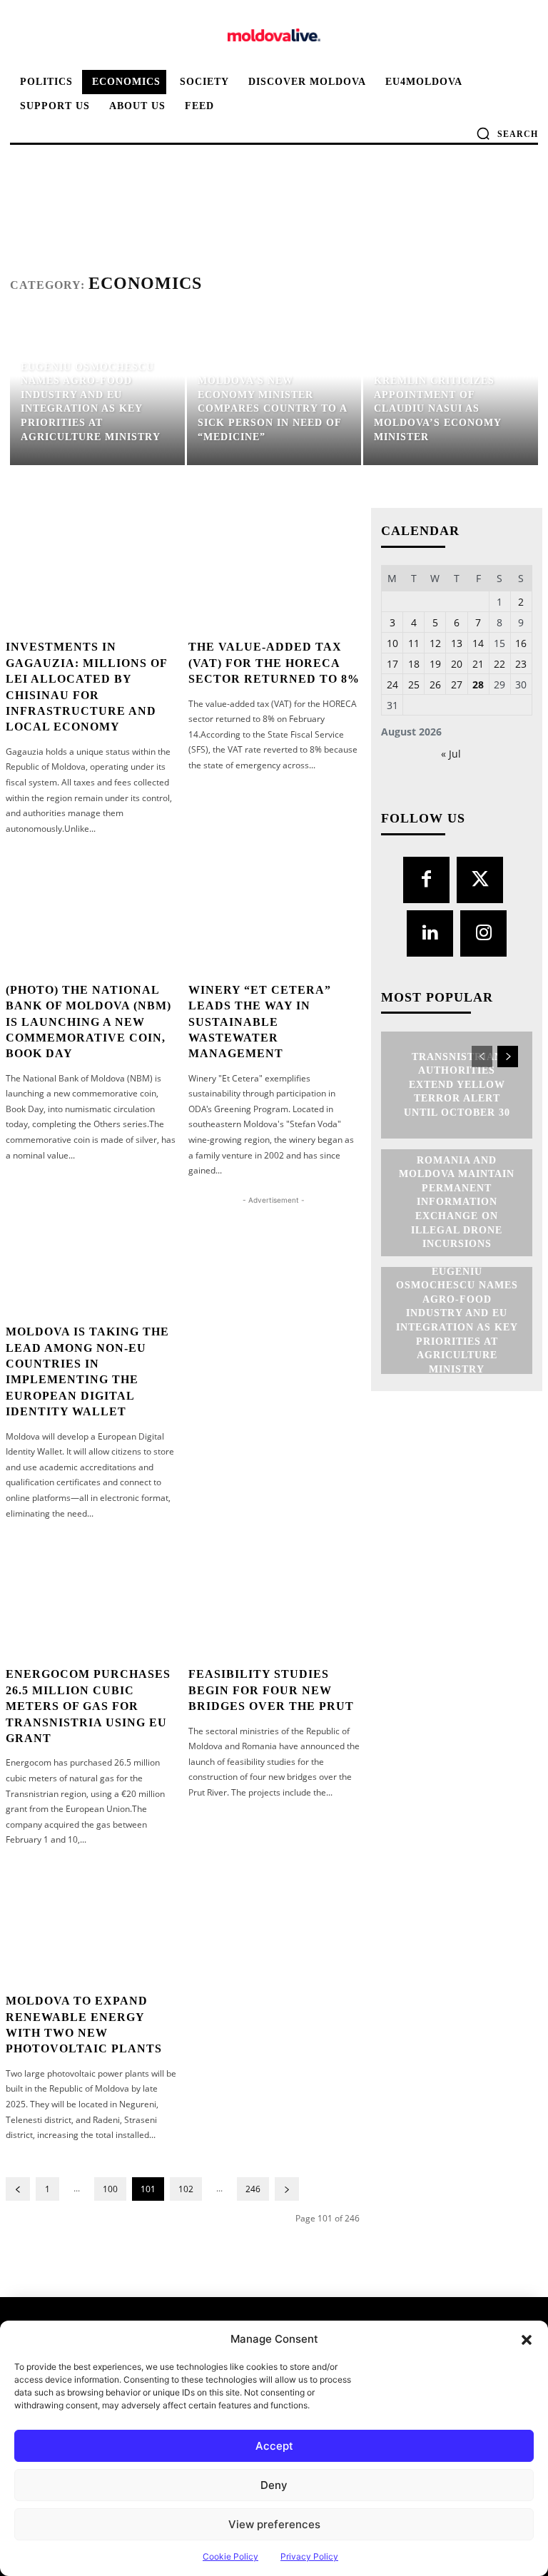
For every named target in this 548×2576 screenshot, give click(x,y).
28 (478, 684)
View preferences (274, 2524)
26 (435, 684)
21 (478, 664)
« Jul (451, 754)
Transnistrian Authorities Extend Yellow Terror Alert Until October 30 (457, 1085)
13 (457, 643)
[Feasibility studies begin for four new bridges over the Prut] (274, 1595)
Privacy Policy (309, 2556)
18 (414, 664)
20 (457, 664)
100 (110, 2189)
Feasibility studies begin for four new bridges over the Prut (271, 1690)
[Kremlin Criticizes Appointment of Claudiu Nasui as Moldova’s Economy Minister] (451, 391)
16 (521, 643)
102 (186, 2189)
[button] (527, 2339)
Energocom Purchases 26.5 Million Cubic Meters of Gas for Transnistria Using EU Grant (88, 1706)
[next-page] (287, 2189)
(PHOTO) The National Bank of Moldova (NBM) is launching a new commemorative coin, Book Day (88, 1022)
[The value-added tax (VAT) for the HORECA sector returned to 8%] (274, 568)
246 (253, 2189)
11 (414, 643)
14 (478, 643)
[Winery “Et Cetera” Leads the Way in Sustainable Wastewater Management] (274, 910)
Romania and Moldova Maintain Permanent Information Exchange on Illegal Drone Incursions (457, 1202)
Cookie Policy (230, 2556)
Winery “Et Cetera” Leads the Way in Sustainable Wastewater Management (260, 1022)
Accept (274, 2446)
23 (521, 664)
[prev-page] (18, 2189)
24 (392, 684)
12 (435, 643)
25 (414, 684)
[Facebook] (426, 880)
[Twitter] (480, 880)
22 (499, 664)
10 (392, 643)
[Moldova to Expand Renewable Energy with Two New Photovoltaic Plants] (92, 1922)
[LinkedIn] (430, 933)
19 (435, 664)
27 (457, 684)
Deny (274, 2485)
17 (392, 664)
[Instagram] (483, 933)
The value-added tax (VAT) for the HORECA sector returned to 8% (274, 663)
